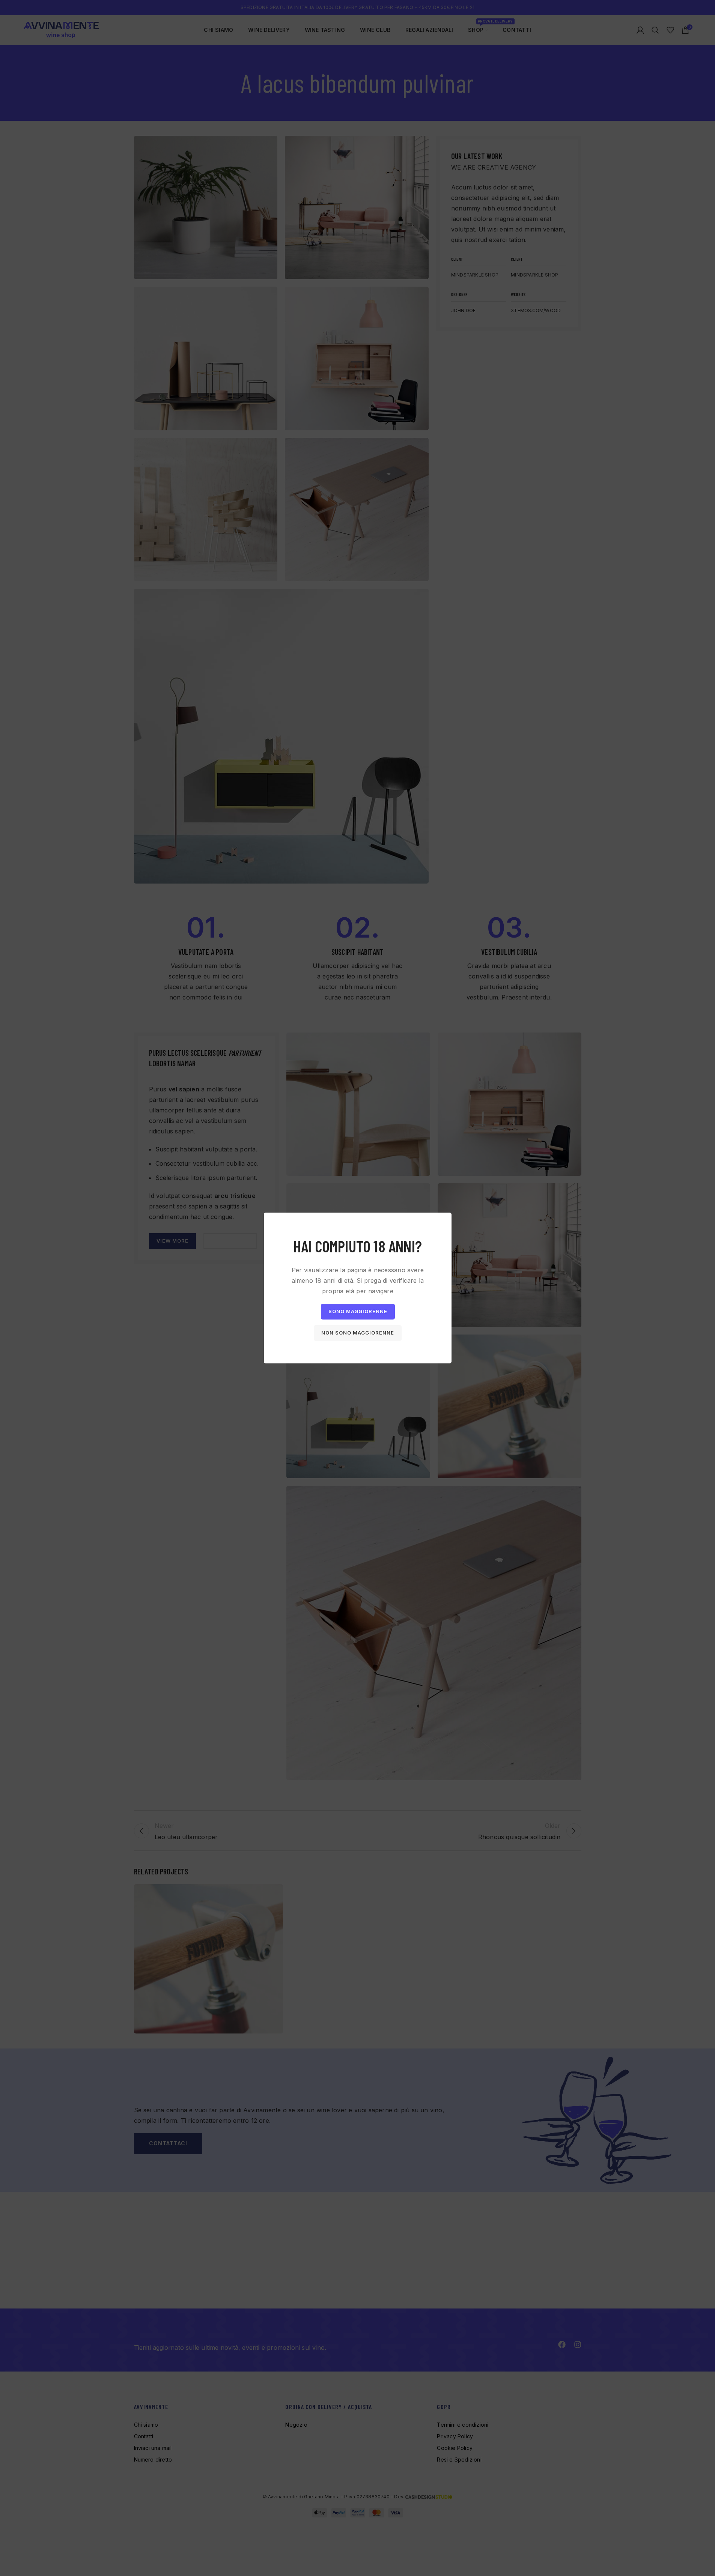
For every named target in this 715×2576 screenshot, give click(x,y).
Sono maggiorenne (357, 1311)
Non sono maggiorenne (358, 1333)
